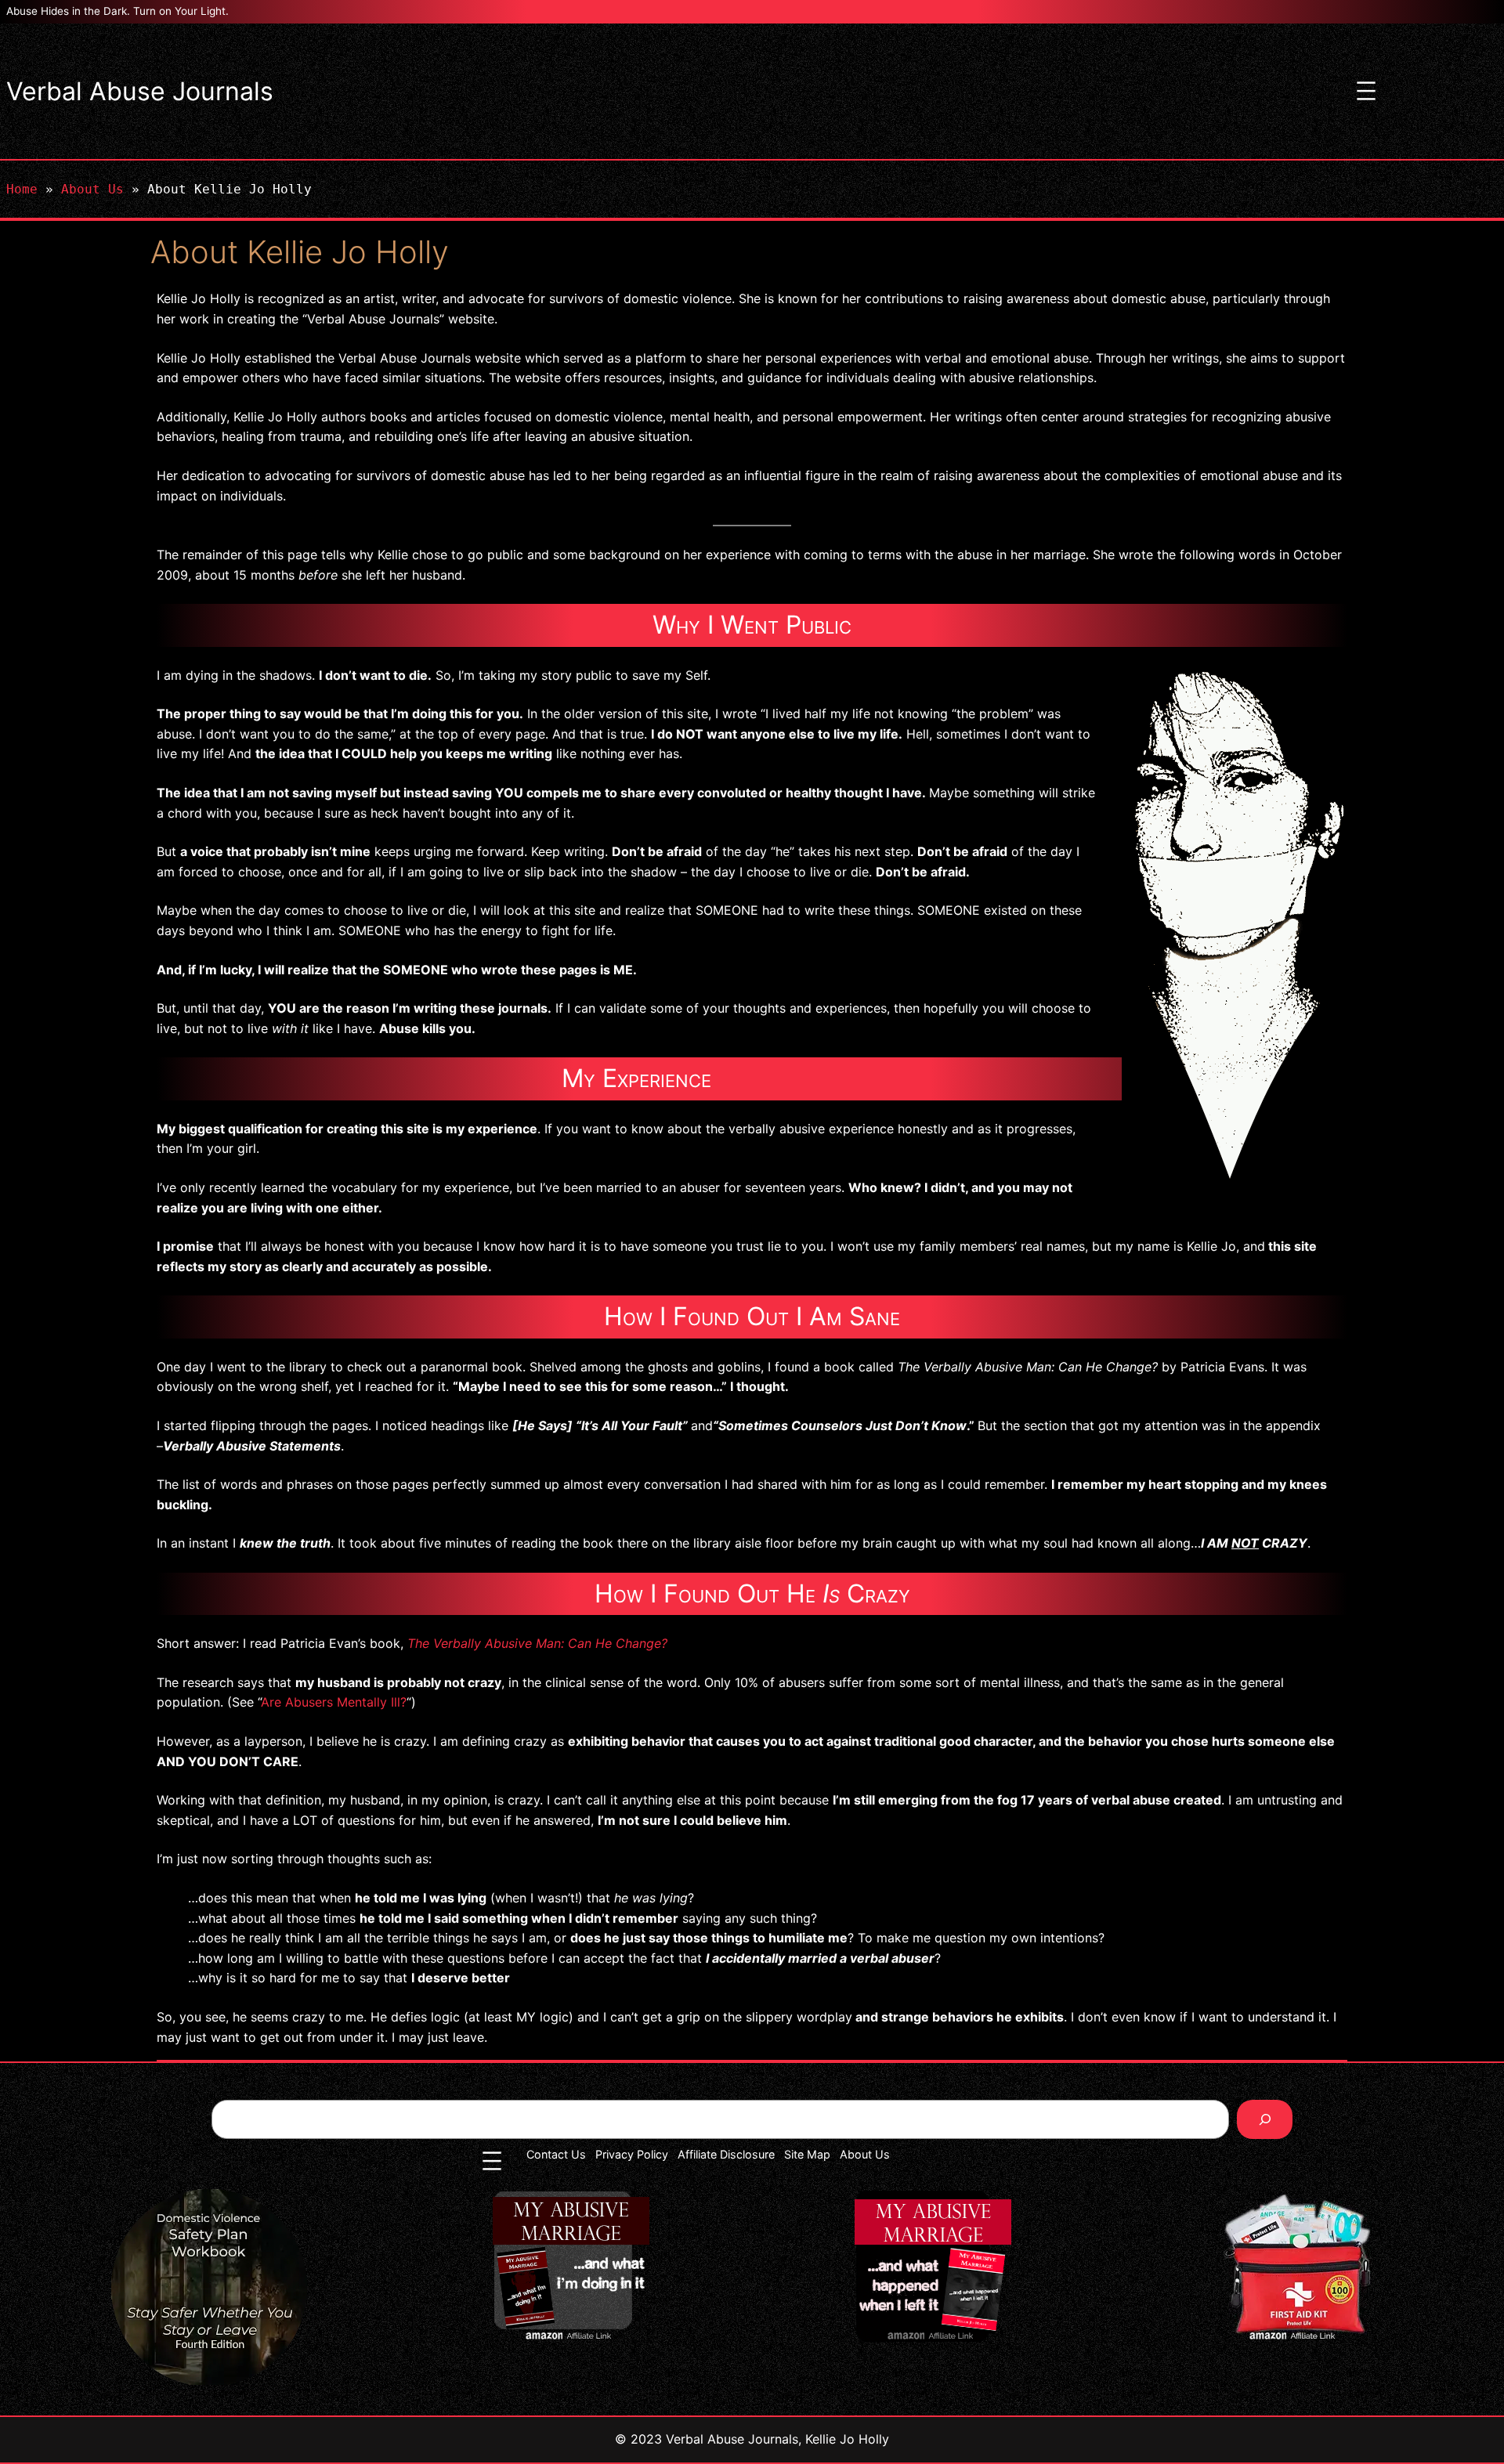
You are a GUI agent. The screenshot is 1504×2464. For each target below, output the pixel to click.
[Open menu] (1366, 91)
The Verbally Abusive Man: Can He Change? (537, 1643)
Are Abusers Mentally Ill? (334, 1702)
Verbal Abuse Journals (140, 91)
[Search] (1265, 2119)
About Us (92, 189)
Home (22, 189)
